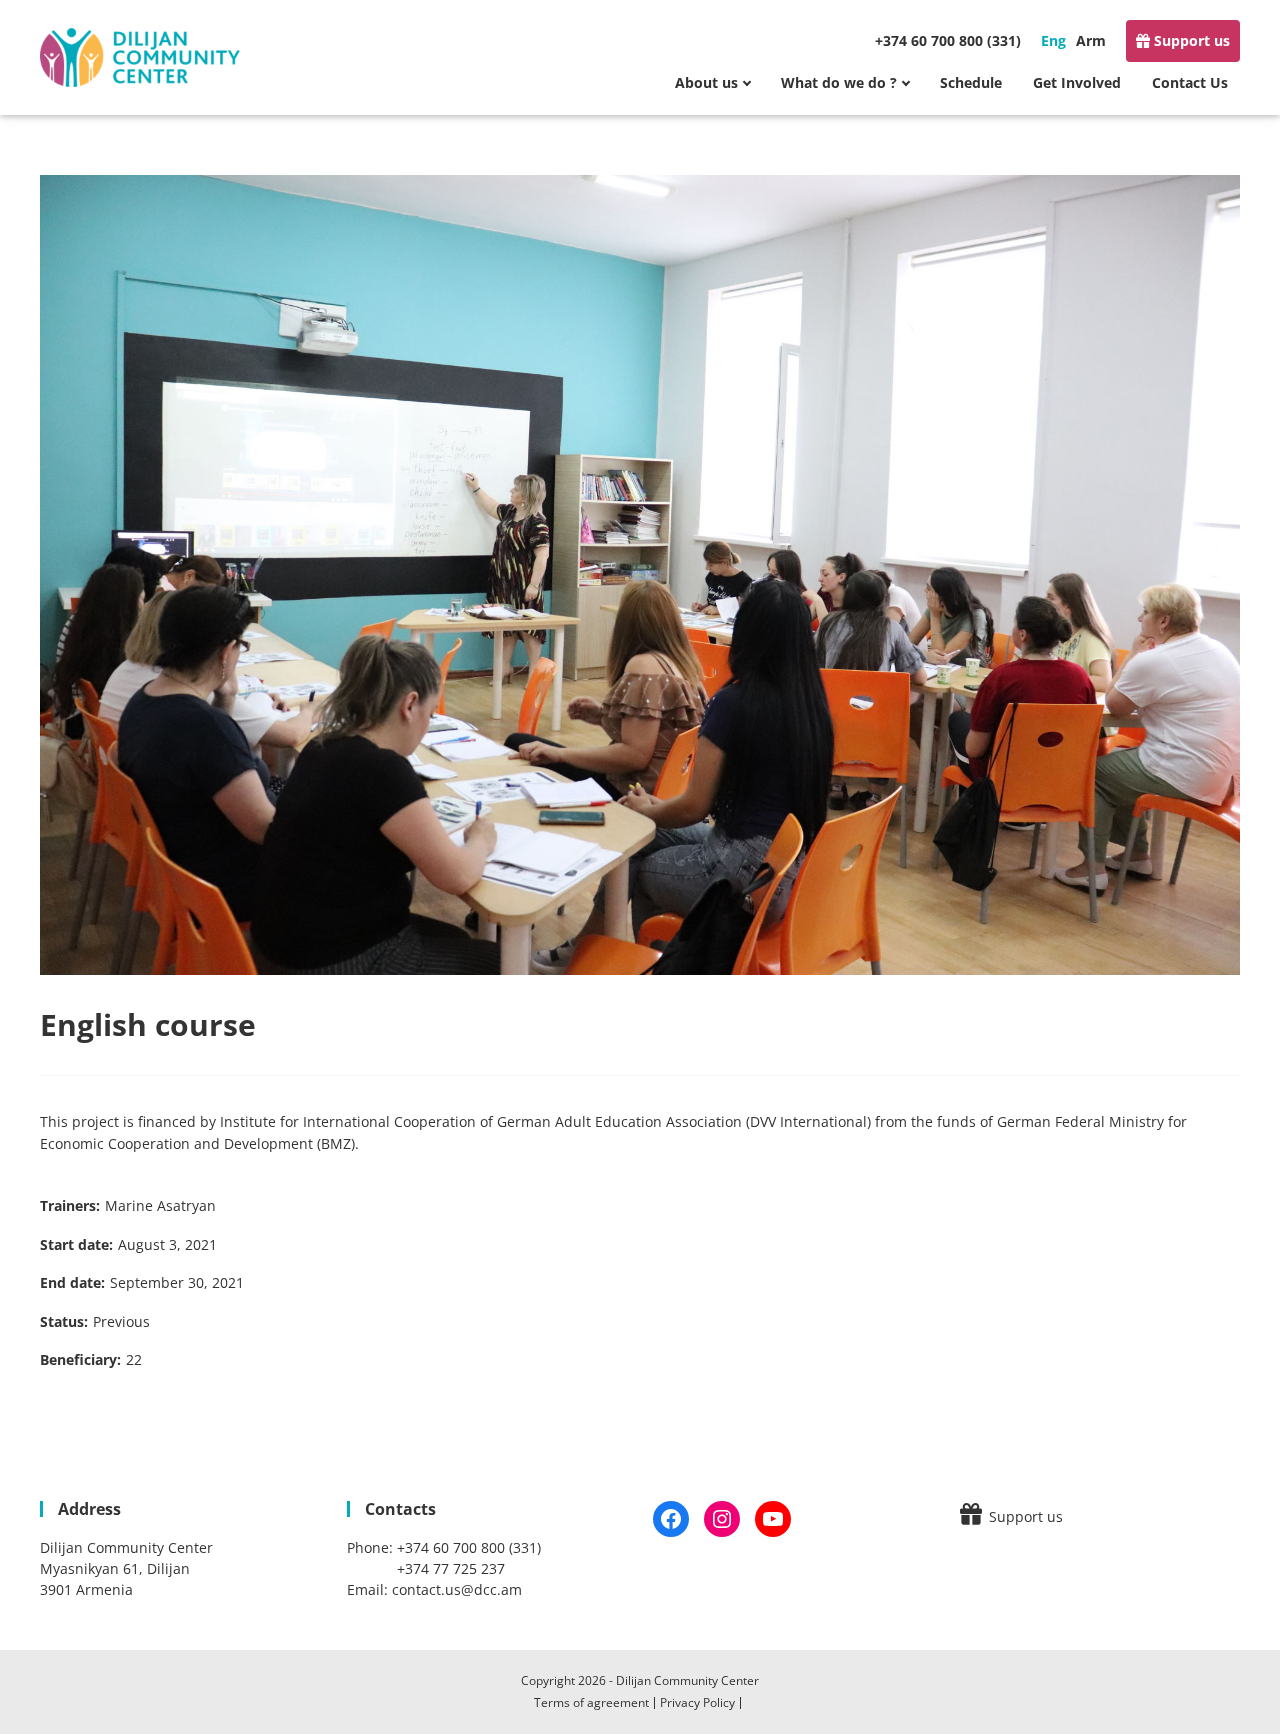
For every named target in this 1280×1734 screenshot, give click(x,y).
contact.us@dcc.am (457, 1589)
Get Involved (1077, 82)
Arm (1091, 40)
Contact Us (1190, 82)
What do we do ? (839, 82)
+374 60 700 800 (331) (948, 40)
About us (706, 82)
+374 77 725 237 (451, 1568)
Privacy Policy (697, 1702)
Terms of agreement (591, 1702)
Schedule (971, 82)
